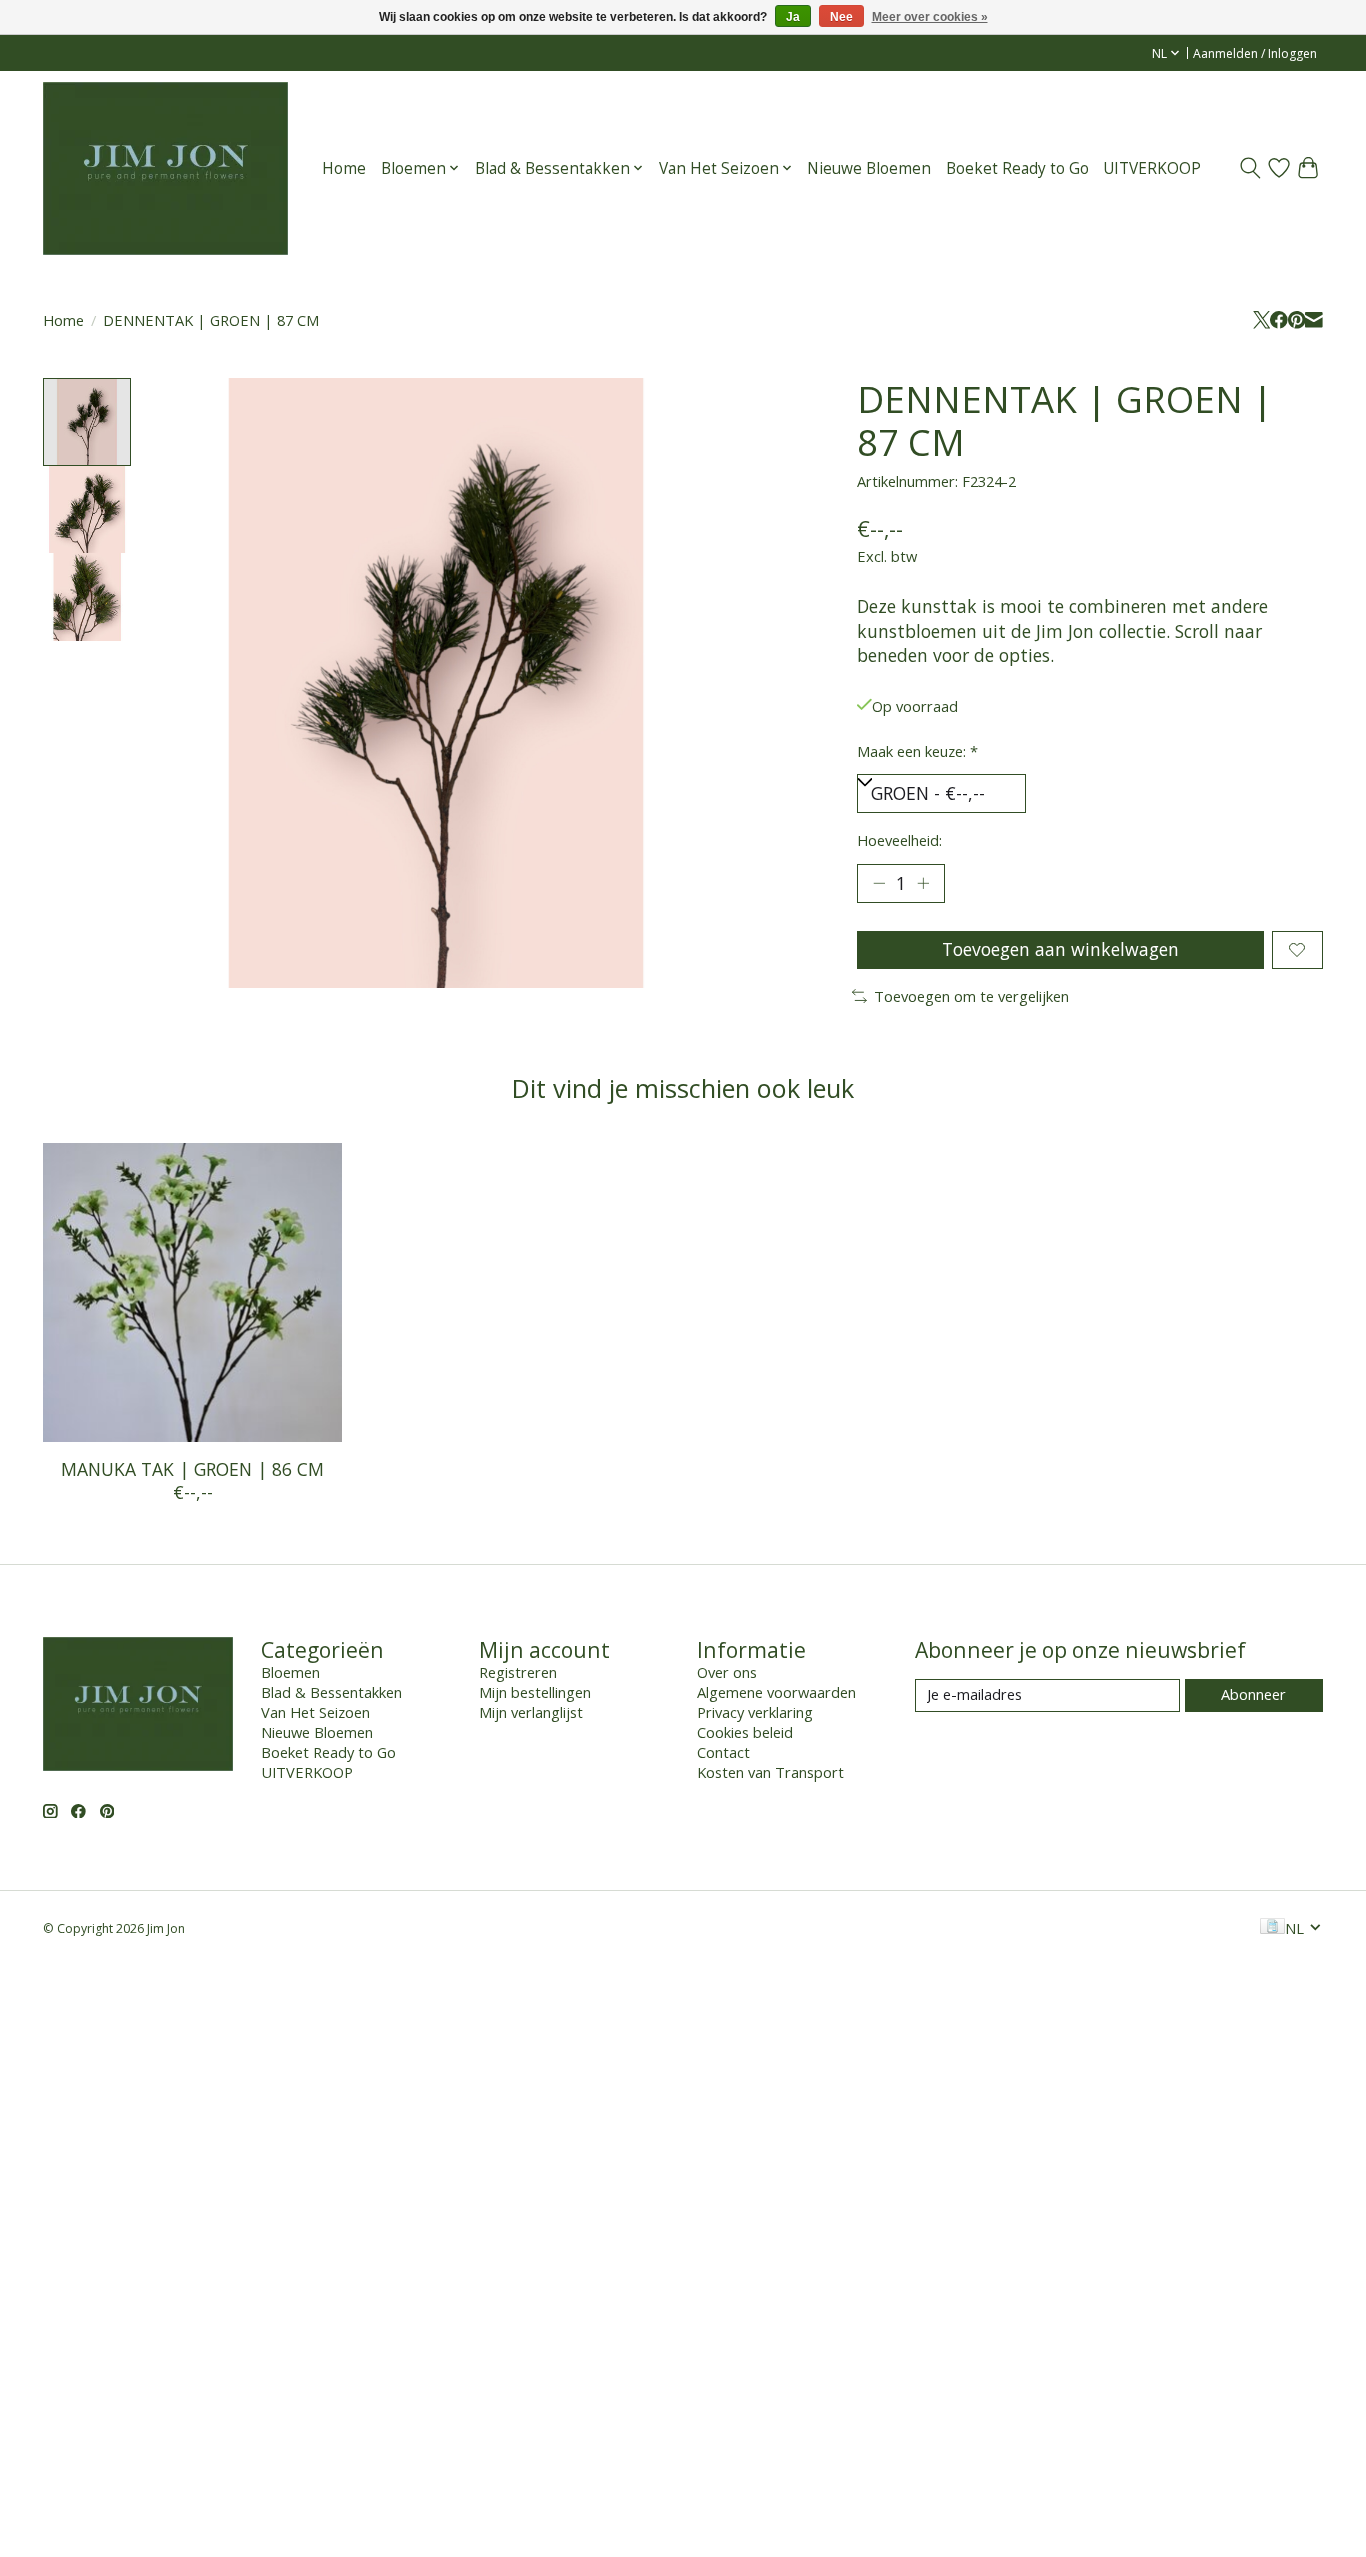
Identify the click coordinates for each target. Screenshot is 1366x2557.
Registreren (518, 1672)
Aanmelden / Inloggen (1255, 53)
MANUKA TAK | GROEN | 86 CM (192, 1469)
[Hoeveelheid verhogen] (923, 883)
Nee (841, 17)
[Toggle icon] (1250, 168)
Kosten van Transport (770, 1772)
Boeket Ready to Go (1017, 168)
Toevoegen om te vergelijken (971, 996)
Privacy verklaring (755, 1712)
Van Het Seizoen (315, 1712)
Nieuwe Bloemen (869, 168)
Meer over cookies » (930, 17)
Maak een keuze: (917, 751)
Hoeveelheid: (899, 840)
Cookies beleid (745, 1732)
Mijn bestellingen (535, 1692)
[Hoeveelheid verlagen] (879, 883)
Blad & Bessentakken (331, 1692)
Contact (723, 1752)
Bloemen (290, 1672)
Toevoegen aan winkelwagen (1060, 949)
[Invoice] (1272, 1928)
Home (344, 168)
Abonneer (1253, 1694)
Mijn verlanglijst (531, 1712)
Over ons (727, 1672)
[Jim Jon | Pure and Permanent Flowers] (165, 168)
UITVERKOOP (1152, 168)
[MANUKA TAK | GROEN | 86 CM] (192, 1292)
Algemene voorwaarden (776, 1692)
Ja (793, 17)
